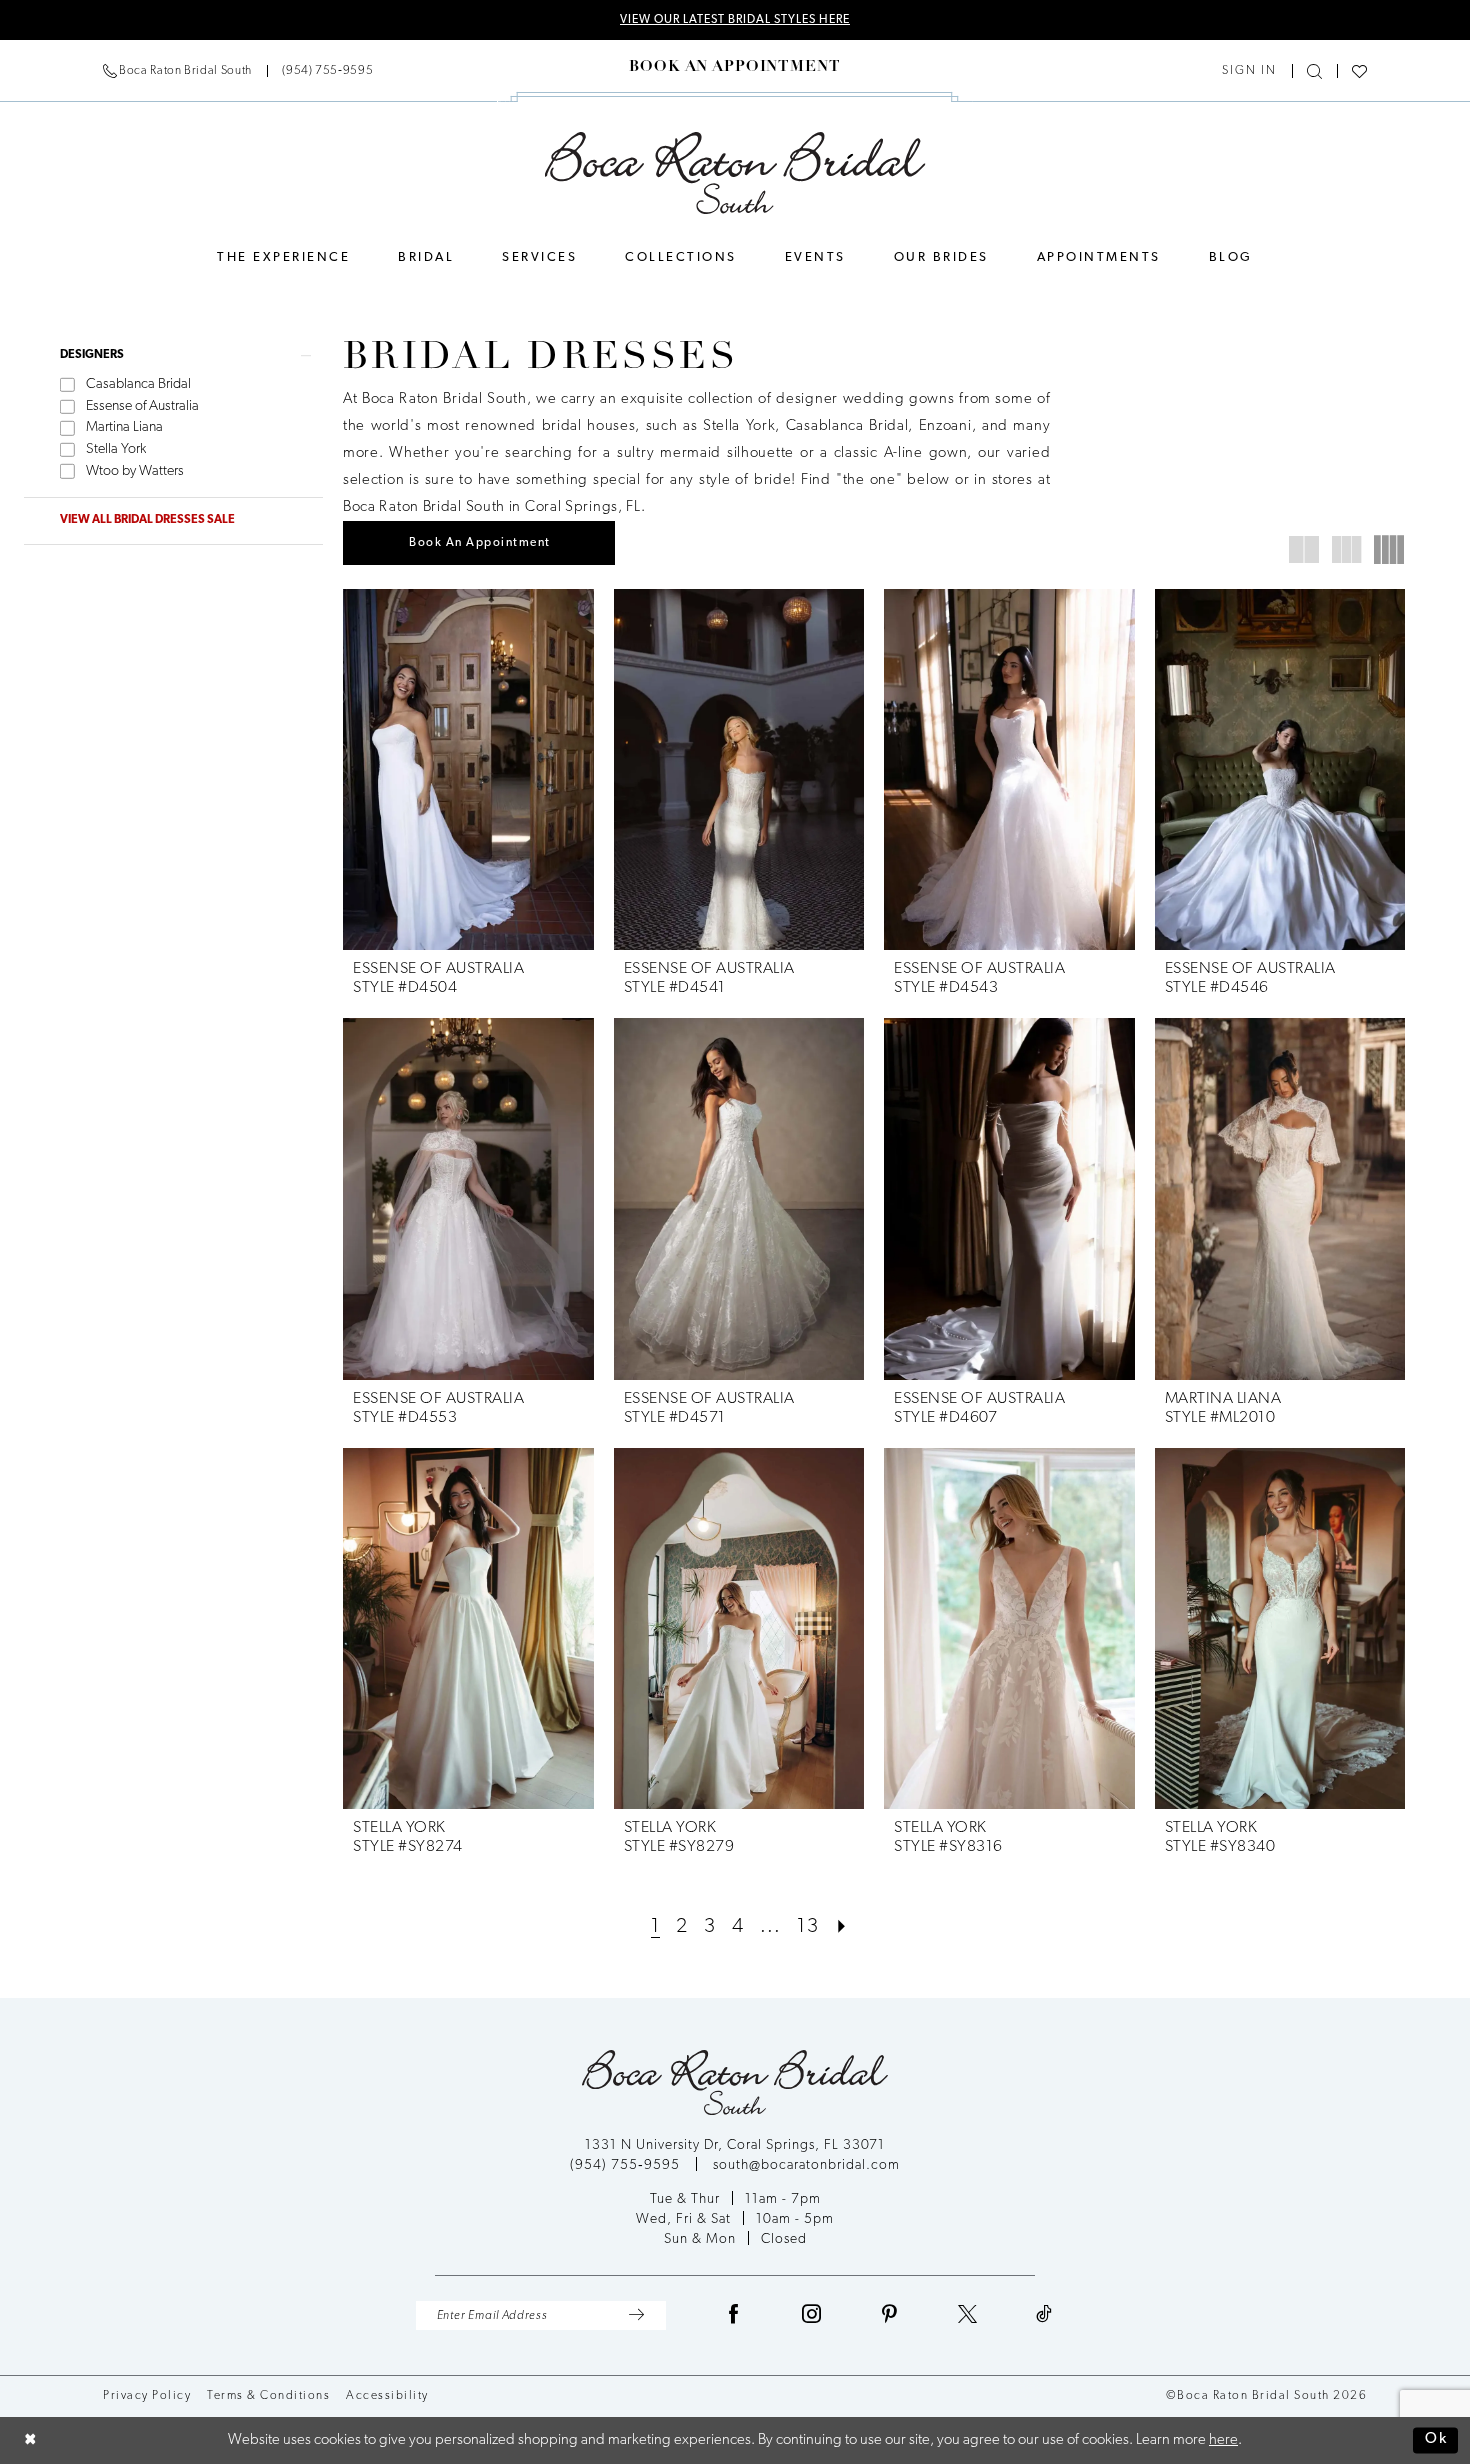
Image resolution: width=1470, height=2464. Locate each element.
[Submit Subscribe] (636, 2315)
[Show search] (1314, 71)
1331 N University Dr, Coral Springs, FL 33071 (735, 2145)
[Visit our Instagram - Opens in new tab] (812, 2315)
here (1223, 2440)
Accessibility (387, 2396)
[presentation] (468, 769)
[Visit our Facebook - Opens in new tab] (734, 2315)
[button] (1249, 71)
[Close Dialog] (30, 2440)
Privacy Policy (147, 2396)
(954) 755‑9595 (627, 2165)
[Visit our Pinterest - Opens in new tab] (890, 2315)
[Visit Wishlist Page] (1359, 71)
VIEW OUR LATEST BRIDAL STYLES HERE (735, 20)
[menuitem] (238, 71)
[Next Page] (842, 1927)
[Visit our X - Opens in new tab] (968, 2315)
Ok (1436, 2440)
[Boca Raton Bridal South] (735, 173)
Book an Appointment (480, 543)
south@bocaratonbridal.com (806, 2165)
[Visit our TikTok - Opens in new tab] (1044, 2315)
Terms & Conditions (268, 2396)
